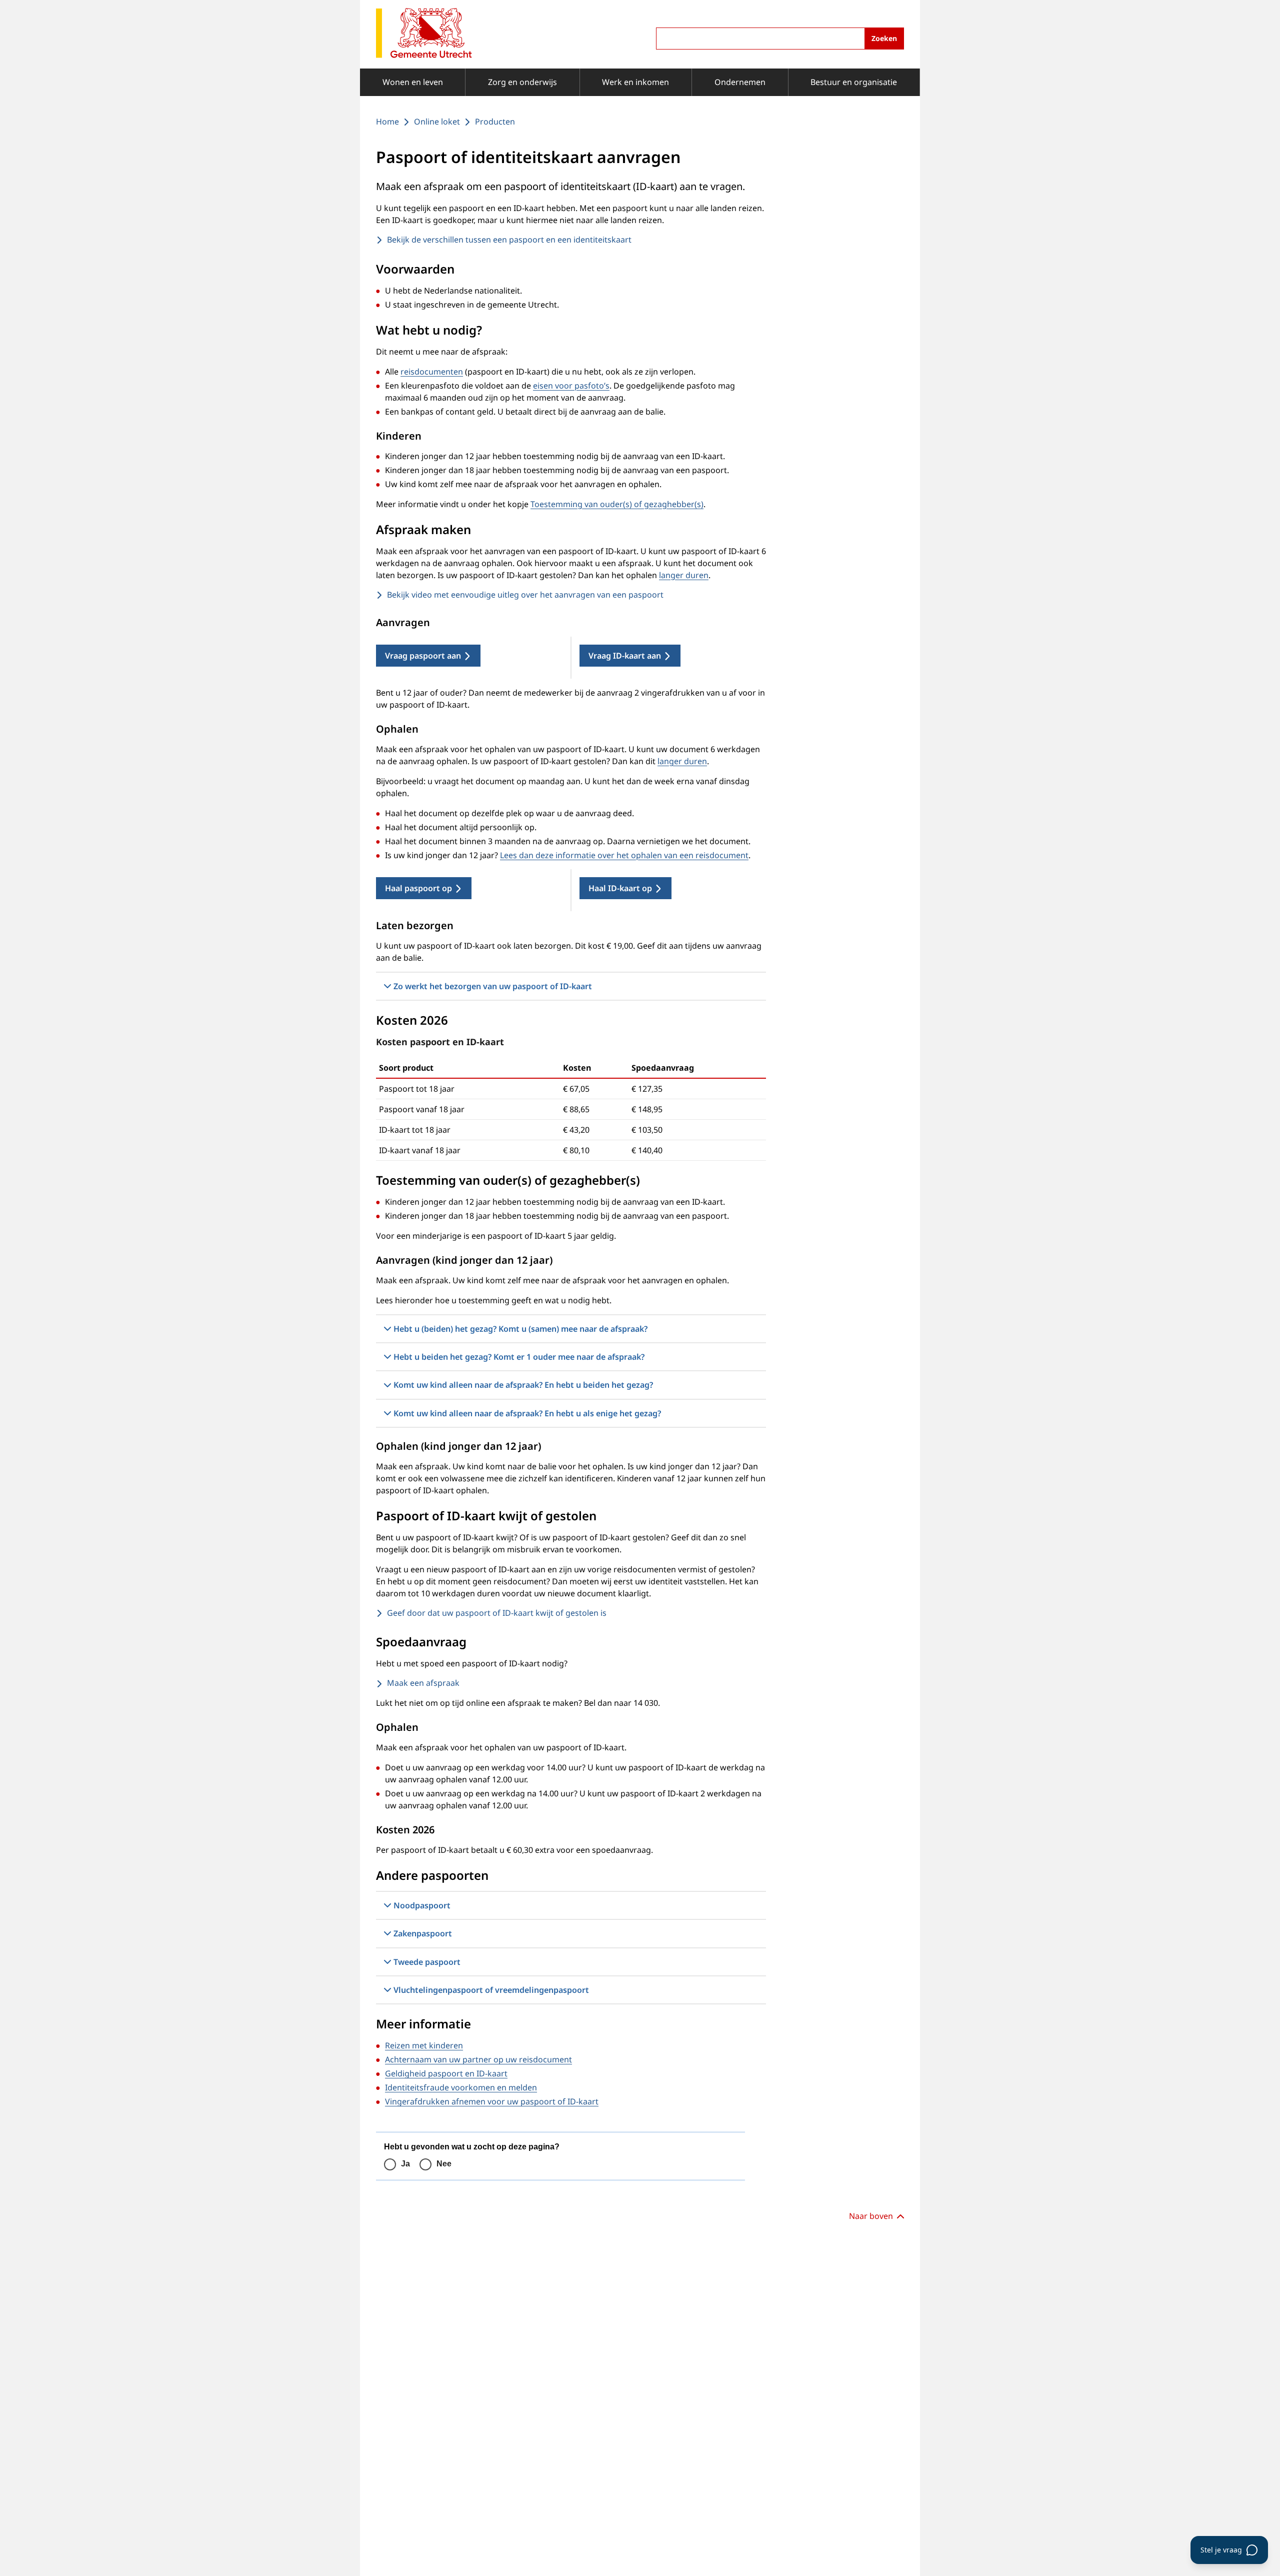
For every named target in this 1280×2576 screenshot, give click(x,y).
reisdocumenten (432, 372)
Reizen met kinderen (424, 2045)
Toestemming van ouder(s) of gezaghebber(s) (617, 504)
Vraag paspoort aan (423, 656)
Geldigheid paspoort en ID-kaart (446, 2073)
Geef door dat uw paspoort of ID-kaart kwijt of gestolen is (497, 1613)
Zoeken (884, 38)
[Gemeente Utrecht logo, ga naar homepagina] (424, 34)
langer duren (684, 575)
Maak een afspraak (423, 1683)
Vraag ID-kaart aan (625, 656)
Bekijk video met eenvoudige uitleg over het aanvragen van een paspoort (525, 595)
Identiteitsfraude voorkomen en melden (461, 2087)
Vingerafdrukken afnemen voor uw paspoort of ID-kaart (492, 2101)
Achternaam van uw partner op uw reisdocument (478, 2059)
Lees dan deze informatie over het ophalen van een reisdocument (624, 855)
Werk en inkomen (635, 82)
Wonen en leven (413, 82)
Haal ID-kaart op (620, 888)
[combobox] (780, 39)
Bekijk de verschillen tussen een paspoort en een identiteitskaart (509, 240)
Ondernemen (740, 82)
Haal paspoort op (418, 888)
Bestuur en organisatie (854, 82)
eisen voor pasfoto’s (571, 386)
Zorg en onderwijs (522, 82)
